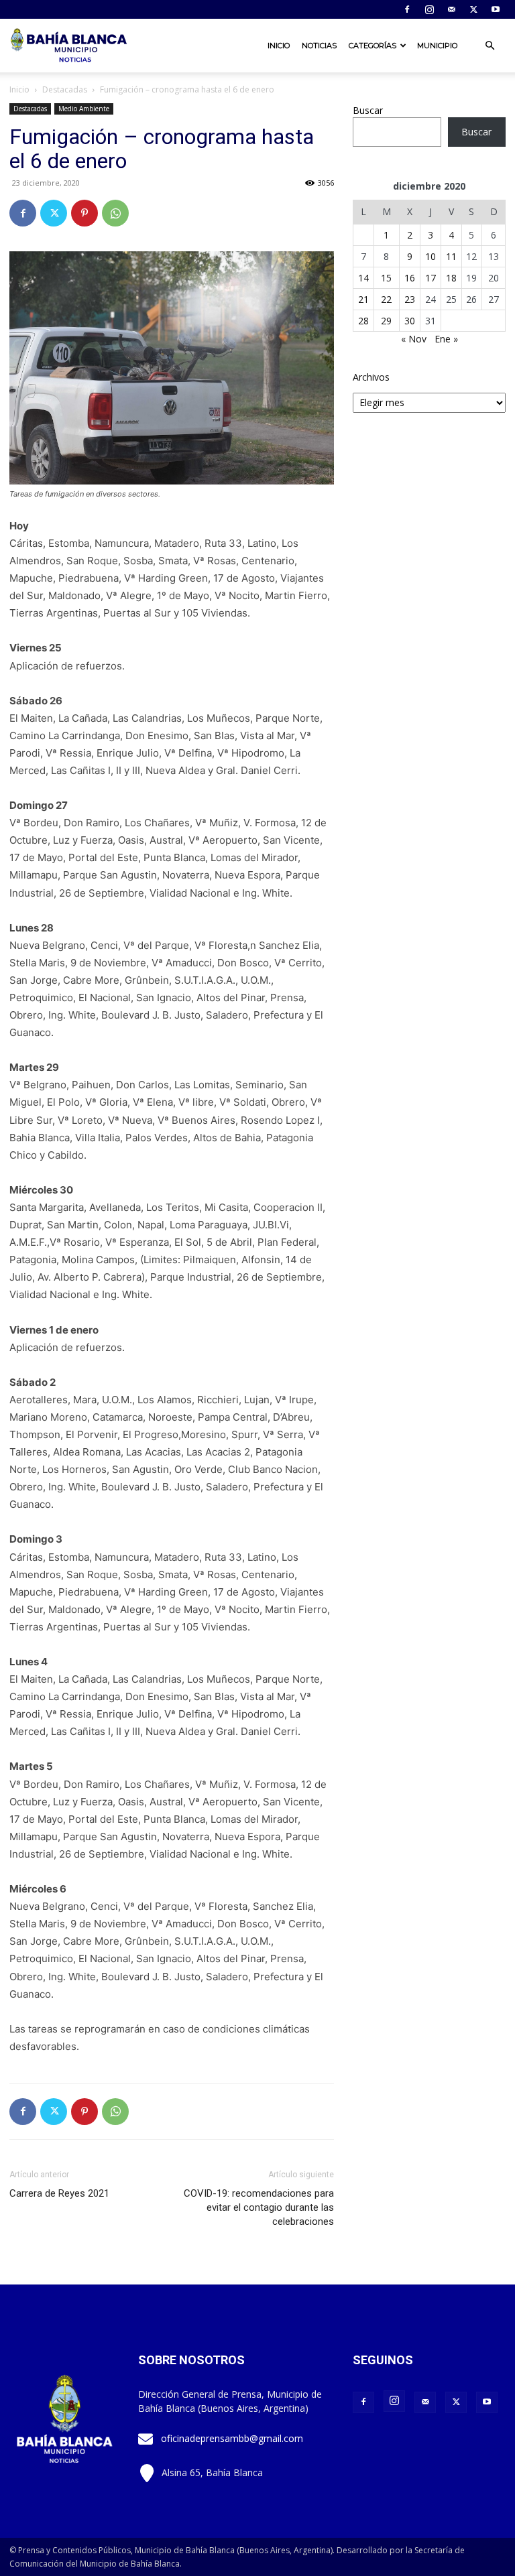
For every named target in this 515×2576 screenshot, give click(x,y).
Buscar (368, 110)
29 (386, 321)
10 (431, 256)
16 (410, 278)
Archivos (371, 377)
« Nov (414, 339)
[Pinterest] (84, 213)
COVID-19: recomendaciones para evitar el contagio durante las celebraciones (259, 2207)
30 (410, 321)
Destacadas (65, 89)
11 (451, 256)
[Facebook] (407, 9)
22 (386, 299)
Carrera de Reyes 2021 (59, 2193)
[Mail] (451, 9)
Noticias (319, 46)
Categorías (373, 46)
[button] (490, 46)
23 (410, 299)
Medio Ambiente (84, 109)
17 (431, 278)
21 (363, 299)
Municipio (437, 46)
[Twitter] (473, 9)
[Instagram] (429, 9)
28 (363, 321)
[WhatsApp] (115, 213)
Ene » (446, 339)
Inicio (279, 46)
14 (363, 278)
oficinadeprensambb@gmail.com (232, 2438)
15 (386, 278)
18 (451, 278)
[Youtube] (496, 9)
